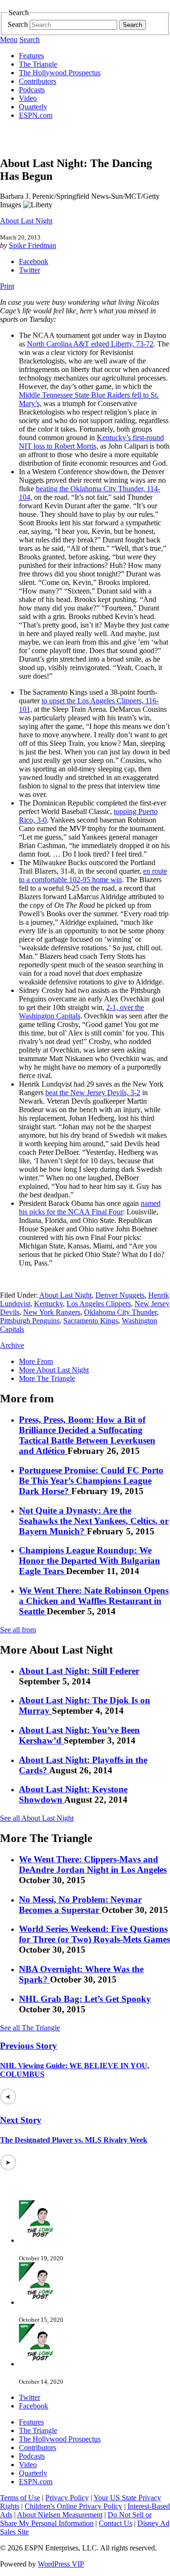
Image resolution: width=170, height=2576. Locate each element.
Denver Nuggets (120, 1295)
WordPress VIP (61, 2564)
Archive (12, 1345)
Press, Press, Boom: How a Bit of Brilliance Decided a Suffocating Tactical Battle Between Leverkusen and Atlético (87, 1435)
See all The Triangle (30, 2028)
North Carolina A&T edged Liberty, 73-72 (90, 344)
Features (31, 56)
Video (28, 98)
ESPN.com (36, 115)
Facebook (34, 261)
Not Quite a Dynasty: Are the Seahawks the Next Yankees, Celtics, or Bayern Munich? (94, 1521)
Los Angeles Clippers (99, 1304)
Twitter (30, 270)
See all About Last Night (37, 1818)
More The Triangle (47, 1378)
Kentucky (48, 1304)
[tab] (94, 1362)
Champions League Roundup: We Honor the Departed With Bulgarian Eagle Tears (89, 1561)
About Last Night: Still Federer (79, 1671)
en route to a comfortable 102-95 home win (93, 875)
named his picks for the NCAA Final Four (90, 1208)
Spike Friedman (33, 245)
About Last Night (26, 221)
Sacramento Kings (91, 1321)
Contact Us (115, 2523)
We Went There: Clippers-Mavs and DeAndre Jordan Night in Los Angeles (93, 1864)
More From (36, 1361)
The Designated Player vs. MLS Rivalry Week (74, 2140)
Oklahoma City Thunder (120, 1312)
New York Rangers (52, 1312)
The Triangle (38, 64)
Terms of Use (20, 2498)
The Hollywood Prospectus (60, 73)
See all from (18, 1630)
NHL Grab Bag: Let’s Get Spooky (85, 1999)
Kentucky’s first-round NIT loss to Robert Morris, (91, 442)
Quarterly (33, 107)
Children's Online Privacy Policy (73, 2506)
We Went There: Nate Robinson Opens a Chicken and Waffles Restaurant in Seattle (94, 1601)
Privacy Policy (67, 2498)
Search (18, 24)
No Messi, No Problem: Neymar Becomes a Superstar (80, 1905)
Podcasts (32, 90)
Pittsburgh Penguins (30, 1321)
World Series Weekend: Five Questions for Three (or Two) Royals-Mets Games (94, 1934)
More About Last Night (54, 1370)
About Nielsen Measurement (60, 2515)
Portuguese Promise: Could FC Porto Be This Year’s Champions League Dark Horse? (91, 1481)
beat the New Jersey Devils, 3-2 (93, 1093)
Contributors (38, 81)
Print (7, 286)
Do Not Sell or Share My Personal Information (76, 2519)
